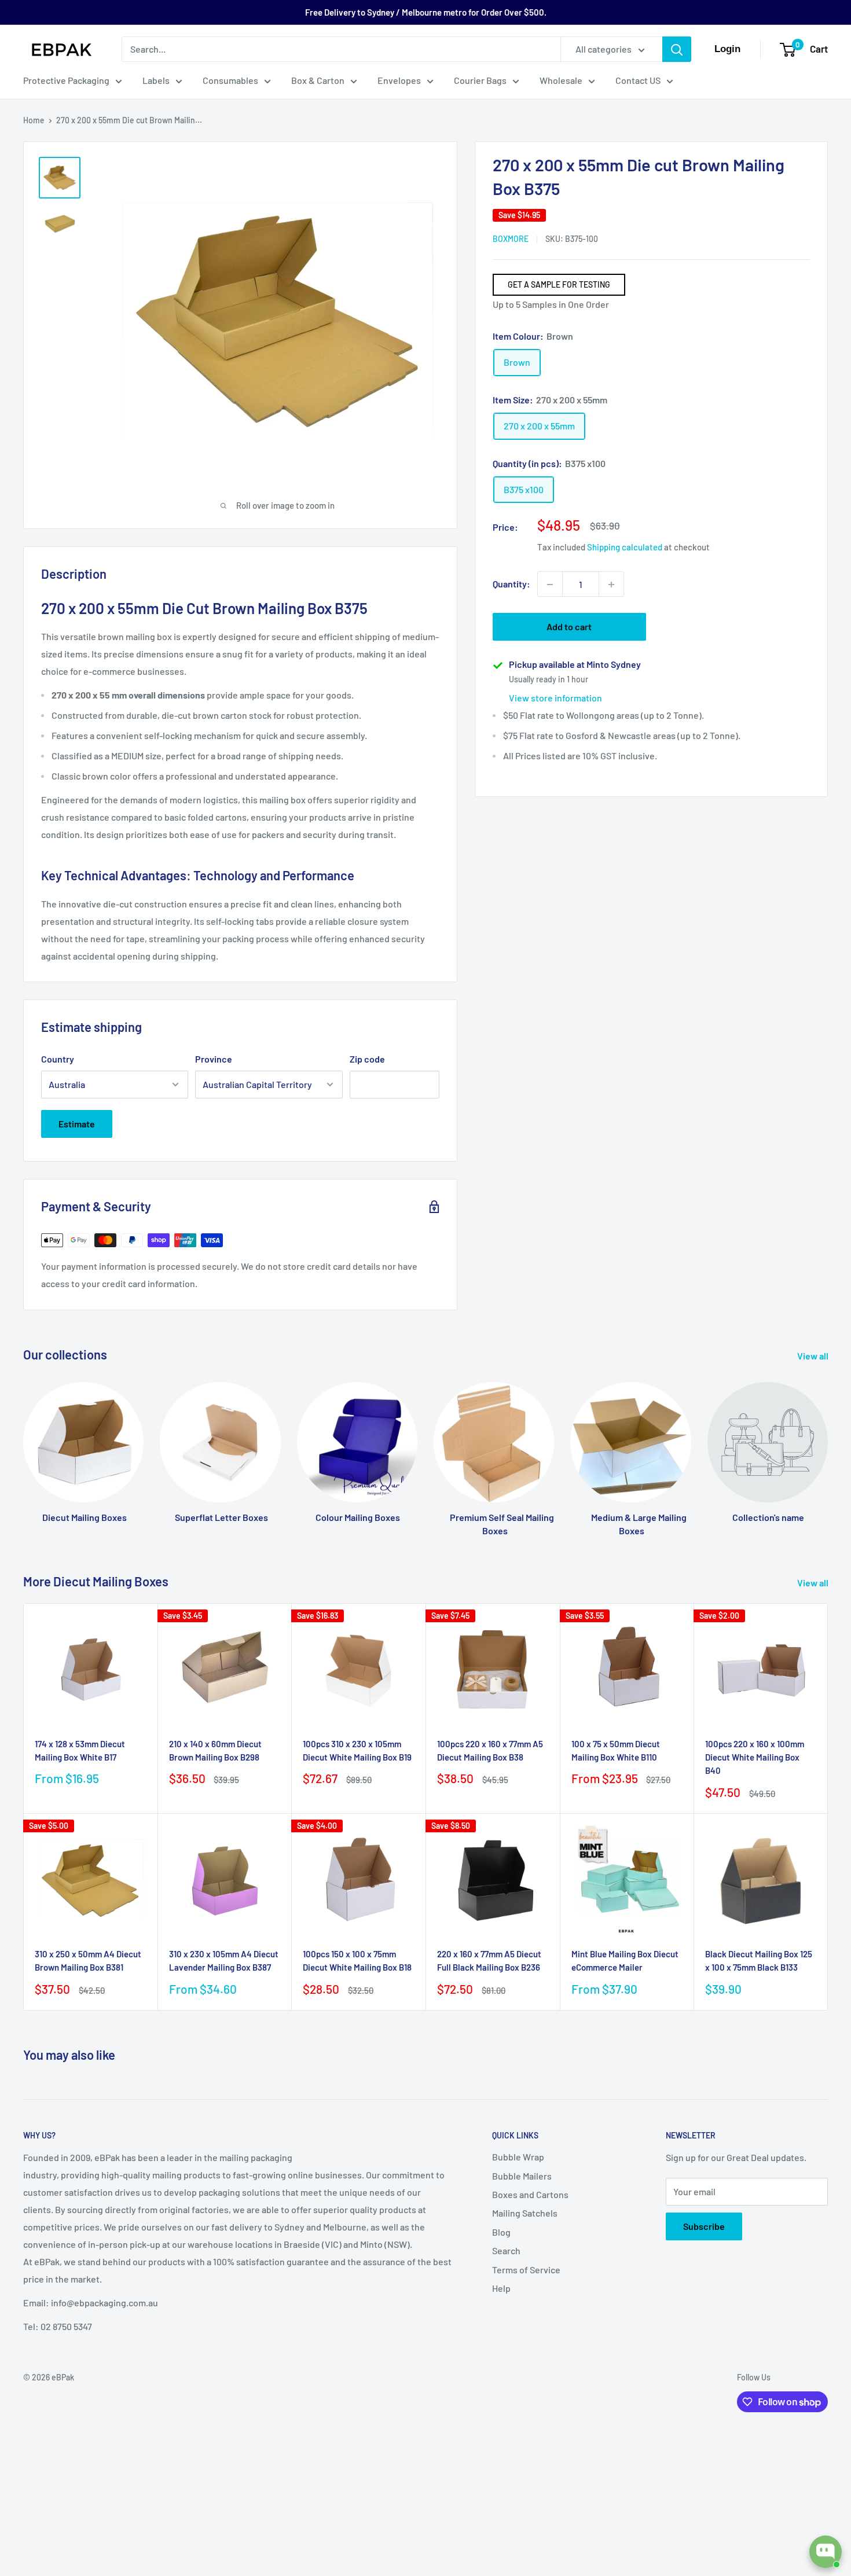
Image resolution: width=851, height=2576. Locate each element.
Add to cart (569, 627)
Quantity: (511, 584)
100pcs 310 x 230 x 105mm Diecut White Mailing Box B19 (357, 1750)
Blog (501, 2232)
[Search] (677, 49)
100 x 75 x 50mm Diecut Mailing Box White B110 (616, 1750)
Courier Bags (480, 80)
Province (214, 1059)
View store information (555, 698)
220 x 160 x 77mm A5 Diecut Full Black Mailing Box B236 (489, 1961)
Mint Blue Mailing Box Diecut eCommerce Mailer (625, 1961)
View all (814, 1356)
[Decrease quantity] (550, 585)
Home (34, 120)
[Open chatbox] (826, 2552)
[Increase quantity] (611, 585)
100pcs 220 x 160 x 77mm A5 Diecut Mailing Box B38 (490, 1750)
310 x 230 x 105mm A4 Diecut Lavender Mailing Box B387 (224, 1961)
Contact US (638, 80)
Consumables (230, 80)
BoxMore (511, 239)
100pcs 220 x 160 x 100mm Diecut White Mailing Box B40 (755, 1757)
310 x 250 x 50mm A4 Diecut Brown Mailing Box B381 (88, 1961)
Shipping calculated (625, 547)
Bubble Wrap (518, 2157)
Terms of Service (526, 2270)
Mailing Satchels (525, 2213)
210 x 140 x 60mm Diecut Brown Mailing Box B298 (215, 1750)
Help (501, 2288)
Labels (156, 80)
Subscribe (704, 2226)
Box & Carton (318, 80)
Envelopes (399, 80)
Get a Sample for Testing (559, 284)
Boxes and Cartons (530, 2194)
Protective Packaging (66, 80)
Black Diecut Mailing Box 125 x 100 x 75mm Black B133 (759, 1961)
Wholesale (561, 80)
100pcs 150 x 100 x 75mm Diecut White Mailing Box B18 (357, 1961)
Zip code (367, 1059)
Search (506, 2250)
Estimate (77, 1124)
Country (58, 1059)
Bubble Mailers (522, 2176)
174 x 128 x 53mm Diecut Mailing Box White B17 (80, 1750)
